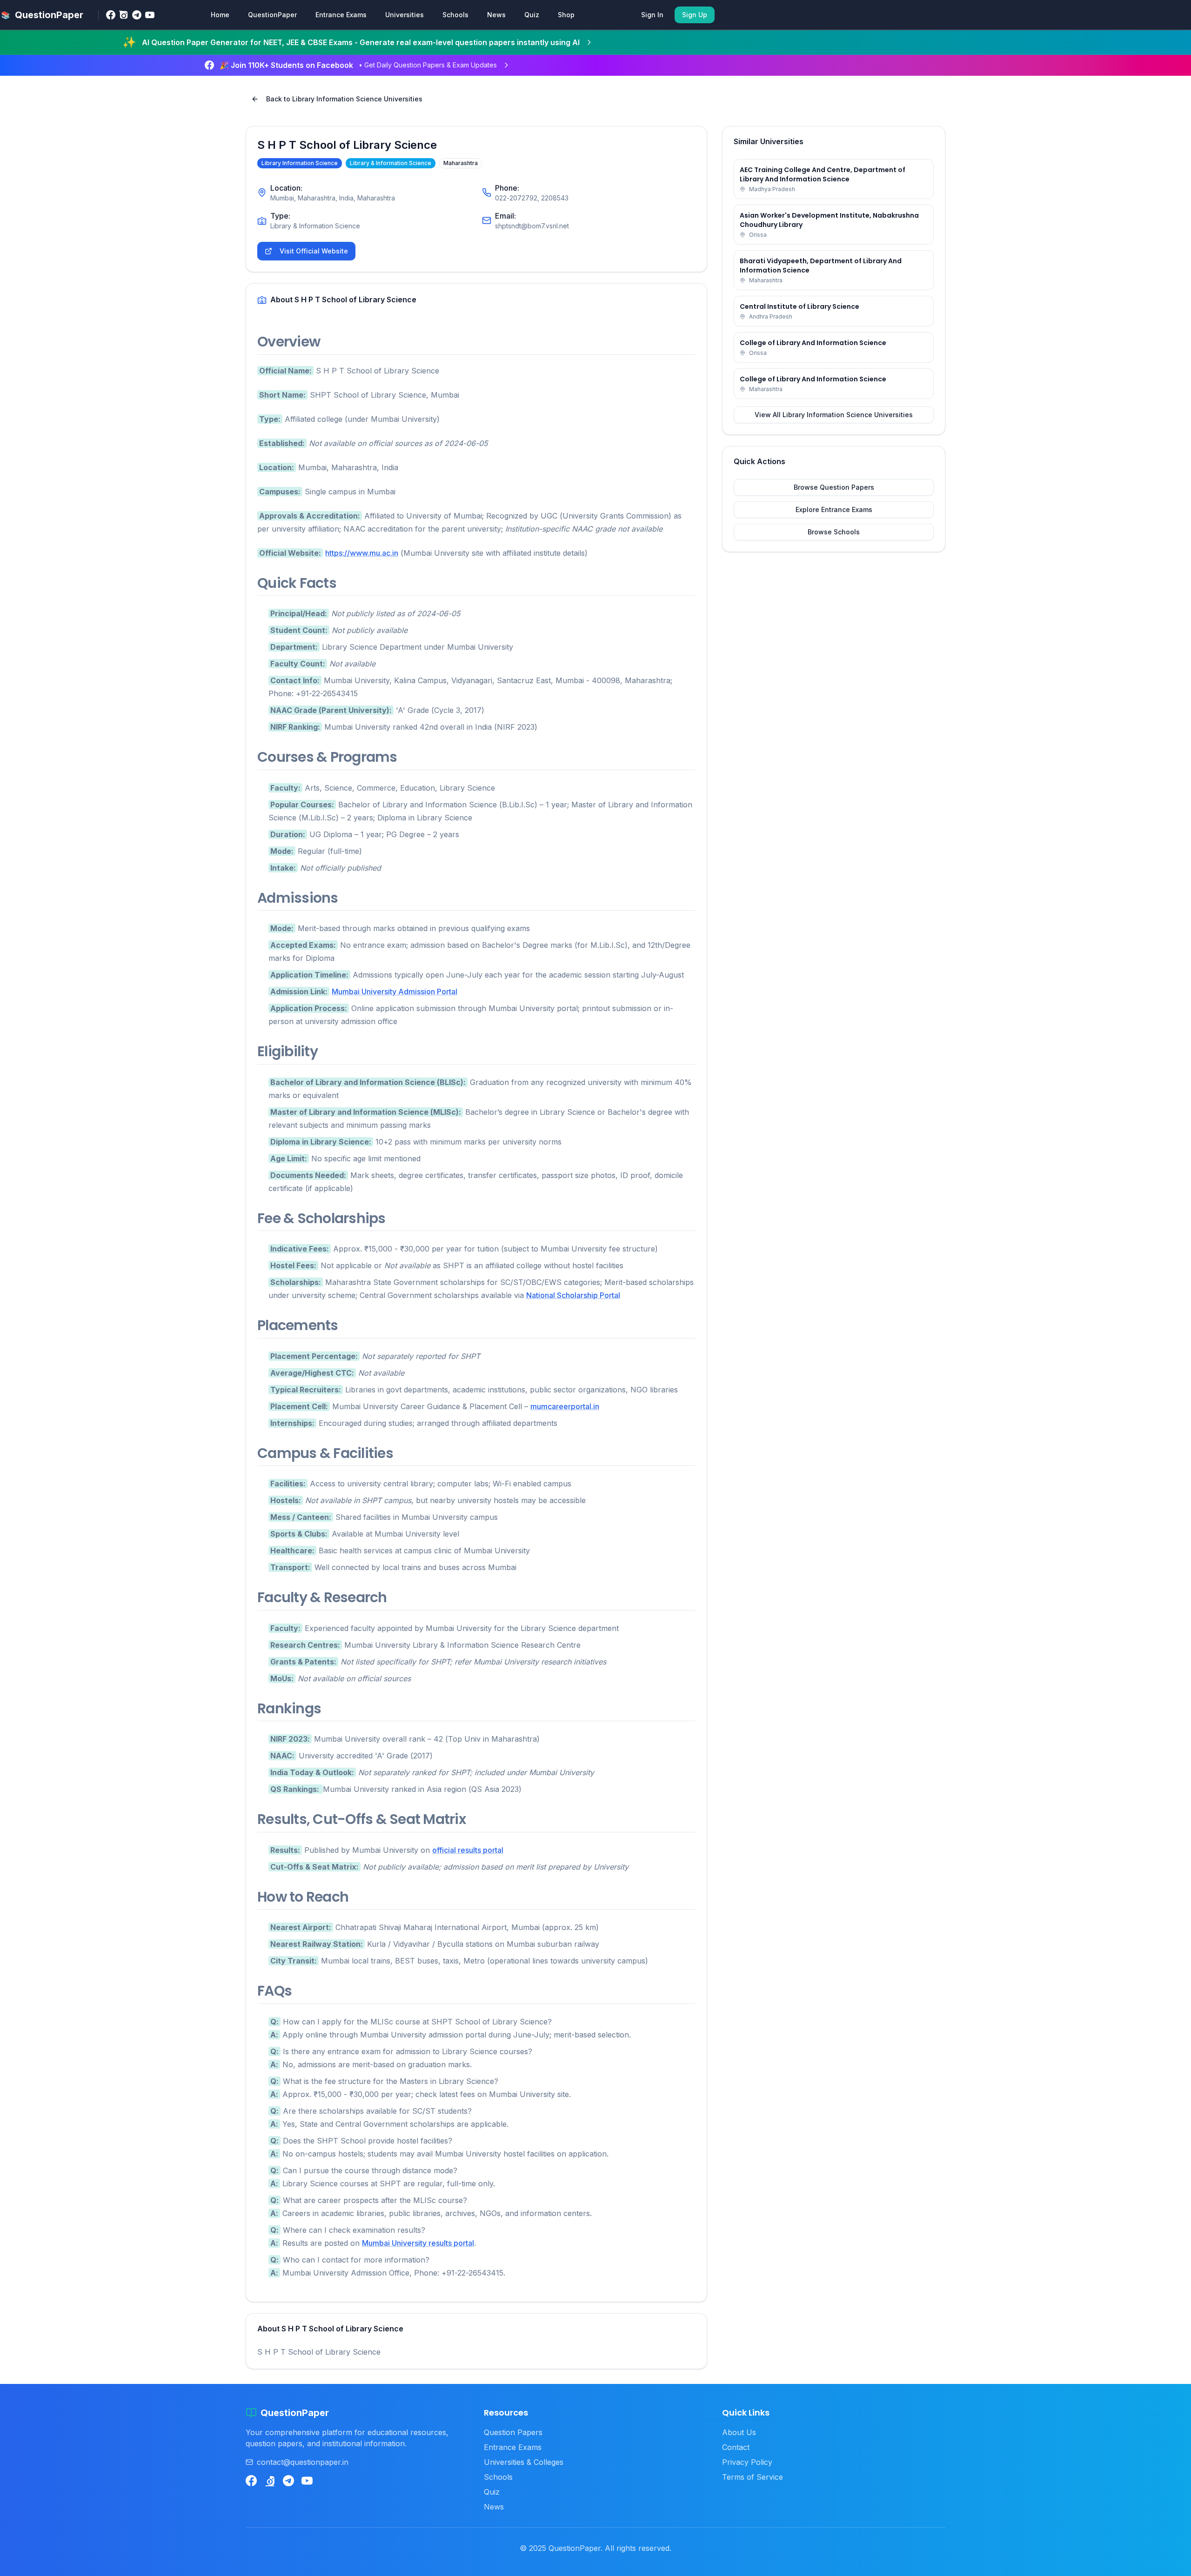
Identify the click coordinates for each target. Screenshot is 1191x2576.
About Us (739, 2432)
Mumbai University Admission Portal (395, 992)
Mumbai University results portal (418, 2243)
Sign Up (695, 15)
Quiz (532, 15)
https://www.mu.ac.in (362, 553)
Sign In (652, 15)
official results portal (468, 1850)
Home (220, 15)
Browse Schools (834, 532)
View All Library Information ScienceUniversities (834, 415)
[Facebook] (111, 15)
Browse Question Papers (834, 487)
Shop (566, 15)
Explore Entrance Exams (834, 509)
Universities (405, 15)
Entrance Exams (341, 15)
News (496, 15)
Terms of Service (753, 2477)
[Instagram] (124, 15)
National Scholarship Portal (573, 1295)
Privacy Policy (747, 2462)
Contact (736, 2447)
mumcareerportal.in (565, 1406)
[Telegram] (137, 15)
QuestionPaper (272, 15)
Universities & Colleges (524, 2462)
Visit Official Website (314, 251)
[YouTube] (150, 15)
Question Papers (513, 2432)
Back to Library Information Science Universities (344, 99)
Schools (455, 15)
